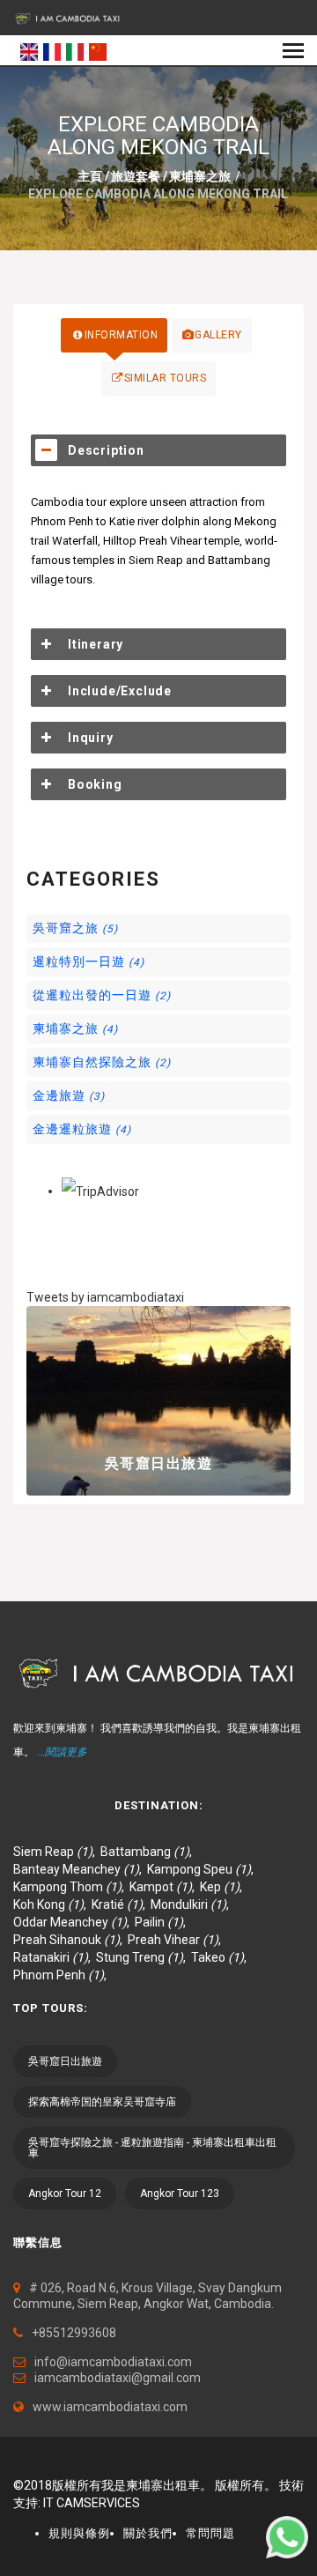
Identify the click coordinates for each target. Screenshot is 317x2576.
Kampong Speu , (203, 1869)
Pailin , (163, 1922)
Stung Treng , (144, 1957)
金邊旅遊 (69, 1095)
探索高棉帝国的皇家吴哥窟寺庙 (102, 2102)
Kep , (224, 1887)
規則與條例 (79, 2533)
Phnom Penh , (63, 1975)
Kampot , (165, 1887)
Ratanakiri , (55, 1957)
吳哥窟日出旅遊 (159, 1463)
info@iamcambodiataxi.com (113, 2362)
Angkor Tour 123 (180, 2194)
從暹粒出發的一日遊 (102, 995)
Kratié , (121, 1904)
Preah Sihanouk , (70, 1940)
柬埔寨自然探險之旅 (102, 1062)
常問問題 (210, 2533)
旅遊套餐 (136, 176)
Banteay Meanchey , (80, 1869)
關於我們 (148, 2533)
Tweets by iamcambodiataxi (105, 1297)
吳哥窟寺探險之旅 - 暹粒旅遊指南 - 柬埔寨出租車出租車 (152, 2148)
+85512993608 (74, 2333)
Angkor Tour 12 (65, 2194)
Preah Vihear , (177, 1940)
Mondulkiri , (192, 1904)
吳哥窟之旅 (75, 928)
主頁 (90, 176)
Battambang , (149, 1852)
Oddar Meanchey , (74, 1922)
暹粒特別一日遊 (88, 961)
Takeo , (221, 1957)
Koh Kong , (52, 1904)
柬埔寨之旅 (200, 176)
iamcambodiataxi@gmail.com (118, 2378)
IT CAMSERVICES (92, 2503)
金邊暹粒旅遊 (82, 1129)
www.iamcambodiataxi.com (110, 2407)
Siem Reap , (57, 1852)
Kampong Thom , (71, 1887)
